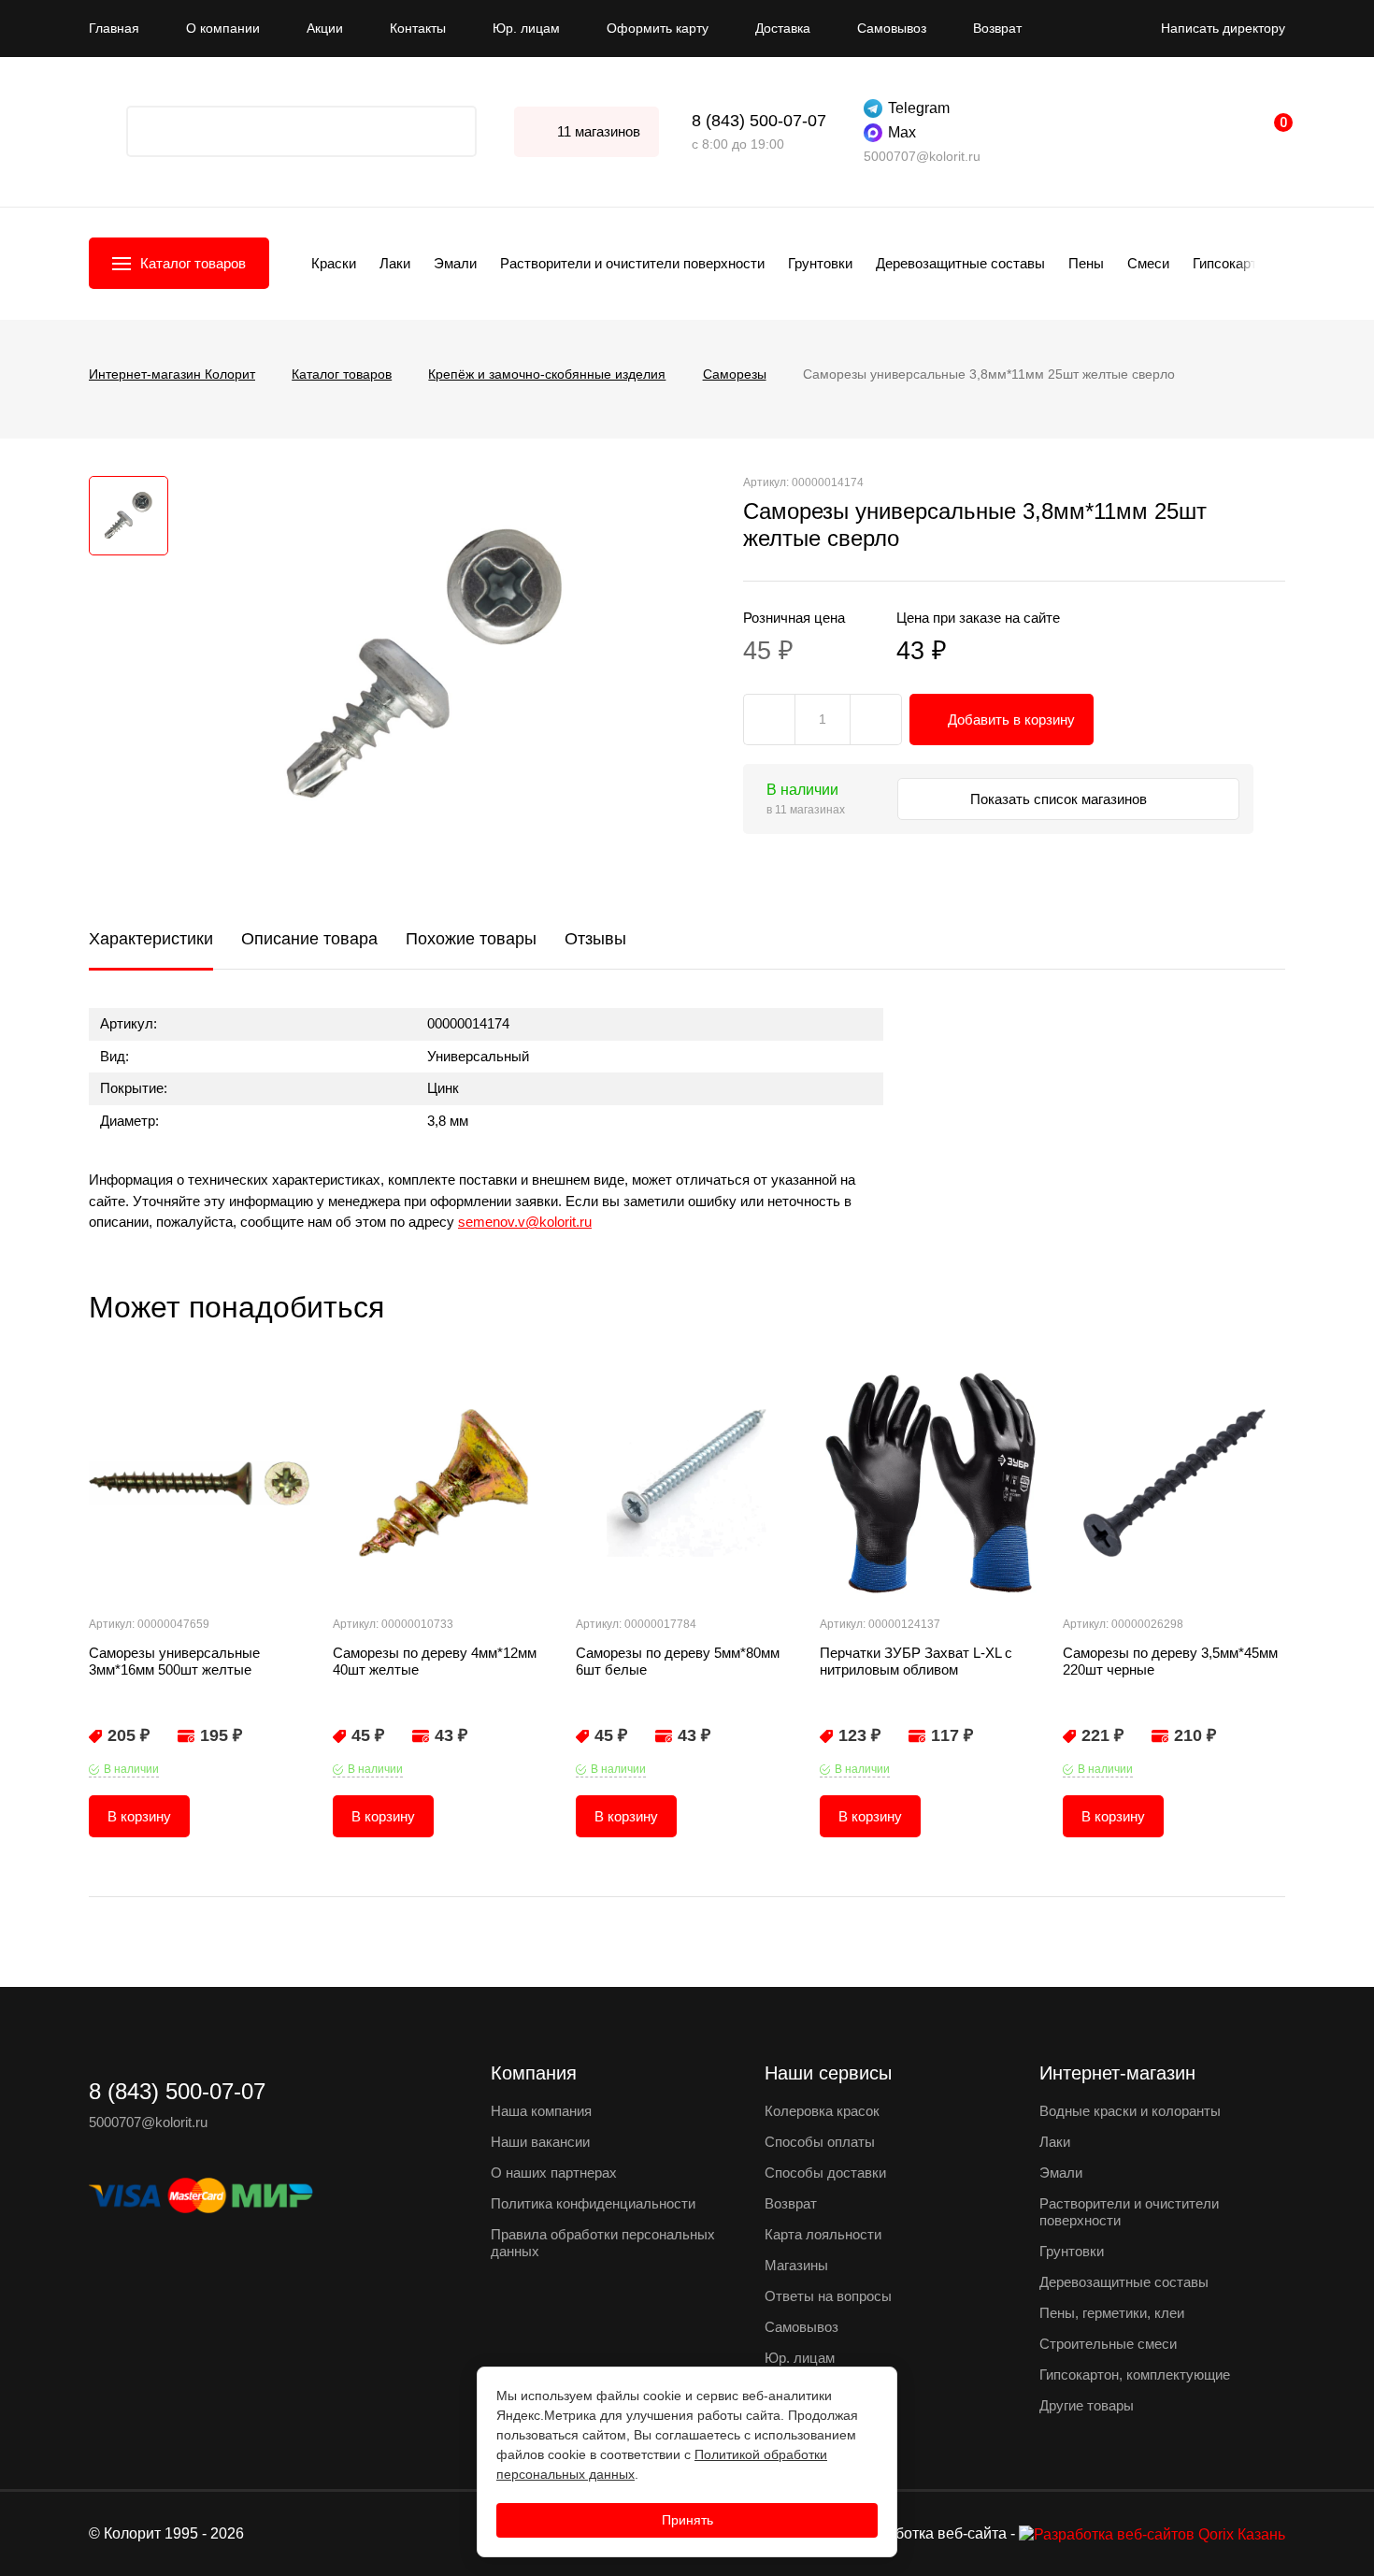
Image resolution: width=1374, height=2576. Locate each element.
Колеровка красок (822, 2111)
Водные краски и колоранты (1130, 2111)
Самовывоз (892, 28)
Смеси (1148, 263)
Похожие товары (471, 939)
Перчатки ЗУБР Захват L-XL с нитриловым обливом (916, 1661)
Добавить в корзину (1011, 720)
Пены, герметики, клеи (1112, 2313)
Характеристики (151, 939)
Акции (325, 28)
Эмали (455, 263)
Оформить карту (658, 28)
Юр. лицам (526, 28)
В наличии (131, 1769)
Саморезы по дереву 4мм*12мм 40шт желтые (435, 1661)
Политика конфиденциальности (593, 2203)
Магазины (796, 2265)
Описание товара (309, 939)
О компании (223, 28)
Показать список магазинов (1060, 799)
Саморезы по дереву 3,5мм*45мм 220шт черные (1170, 1661)
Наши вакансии (540, 2142)
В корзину (139, 1816)
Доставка (783, 28)
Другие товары (1087, 2405)
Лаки (395, 263)
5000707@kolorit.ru (922, 156)
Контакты (418, 28)
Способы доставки (825, 2173)
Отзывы (595, 939)
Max (902, 132)
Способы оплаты (820, 2142)
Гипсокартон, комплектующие (1135, 2375)
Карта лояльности (823, 2234)
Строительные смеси (1108, 2344)
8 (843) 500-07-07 (759, 121)
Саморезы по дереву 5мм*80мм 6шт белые (678, 1661)
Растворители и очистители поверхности (632, 263)
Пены (1086, 263)
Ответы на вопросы (828, 2296)
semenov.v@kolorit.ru (525, 1222)
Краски (334, 263)
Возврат (997, 28)
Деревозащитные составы (960, 263)
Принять (687, 2520)
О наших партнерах (554, 2173)
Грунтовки (820, 263)
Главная (114, 28)
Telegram (919, 108)
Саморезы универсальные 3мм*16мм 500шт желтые (174, 1661)
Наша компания (541, 2111)
